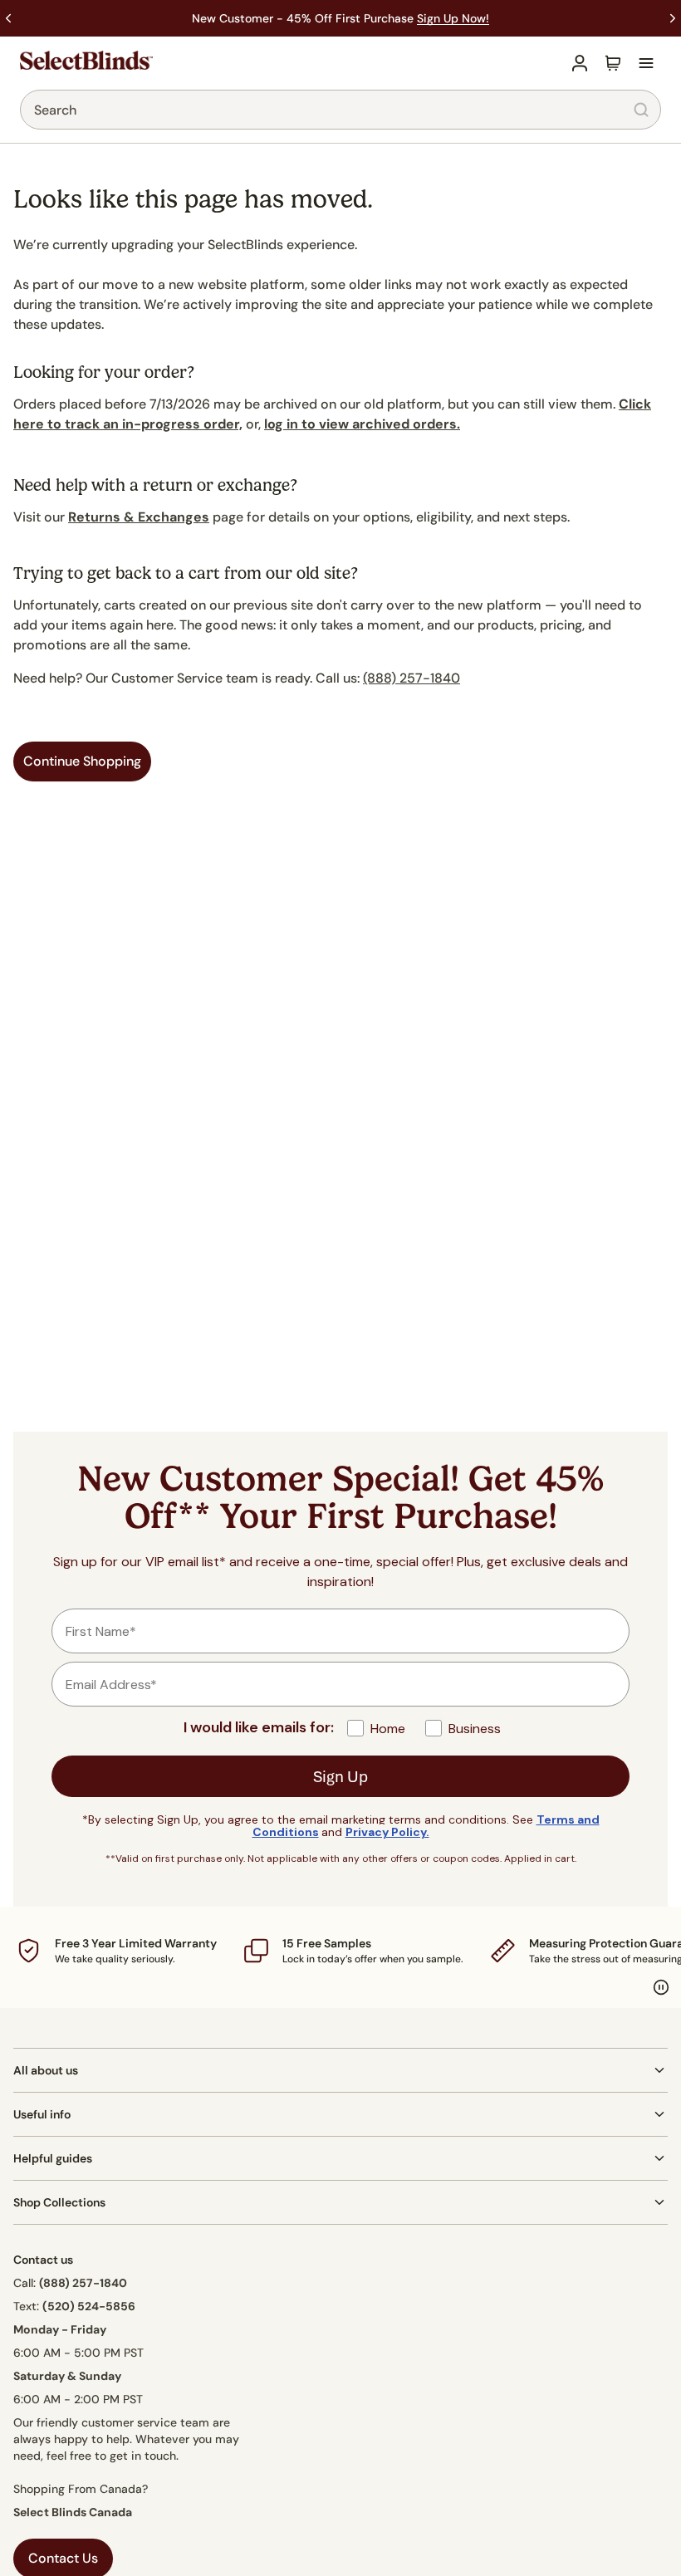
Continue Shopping (82, 761)
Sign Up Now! (453, 18)
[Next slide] (673, 18)
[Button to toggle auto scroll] (661, 1987)
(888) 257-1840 (412, 678)
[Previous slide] (8, 18)
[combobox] (340, 110)
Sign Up (340, 1776)
